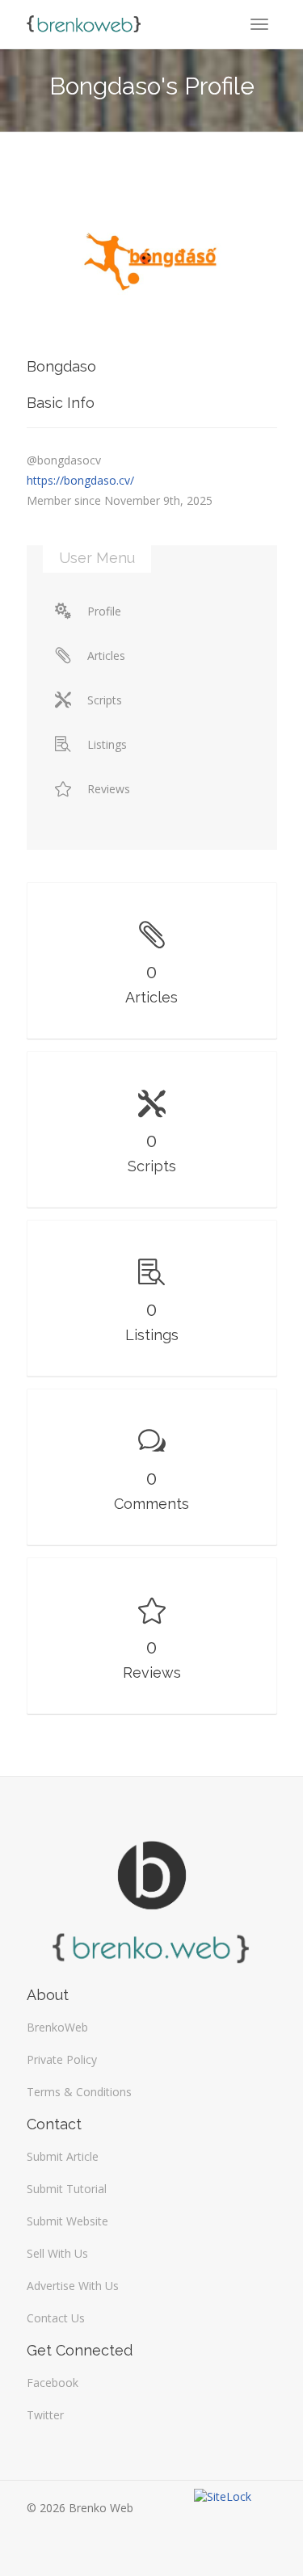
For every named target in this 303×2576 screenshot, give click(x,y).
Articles (106, 656)
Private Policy (62, 2059)
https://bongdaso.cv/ (80, 480)
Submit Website (67, 2221)
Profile (104, 611)
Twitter (45, 2415)
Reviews (109, 789)
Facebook (53, 2383)
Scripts (105, 700)
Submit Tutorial (67, 2189)
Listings (107, 744)
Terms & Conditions (79, 2092)
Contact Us (56, 2318)
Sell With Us (57, 2253)
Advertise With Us (73, 2286)
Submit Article (63, 2156)
